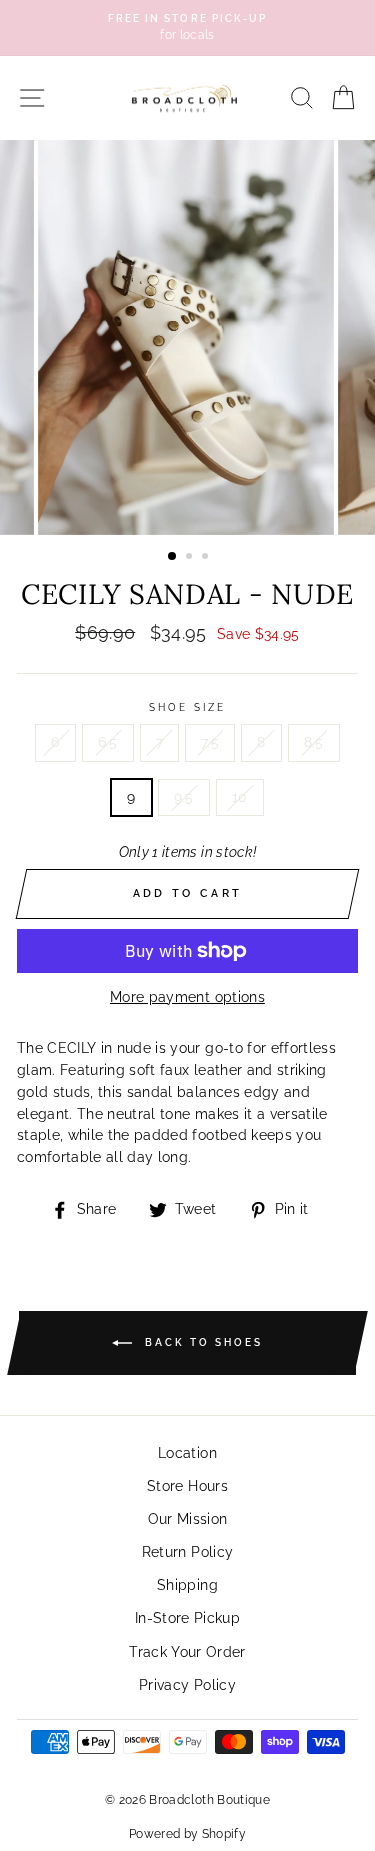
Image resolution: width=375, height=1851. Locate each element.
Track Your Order (187, 1652)
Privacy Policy (187, 1685)
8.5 (314, 742)
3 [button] (207, 558)
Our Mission (188, 1519)
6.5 (108, 742)
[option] (187, 28)
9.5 (184, 797)
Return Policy (187, 1552)
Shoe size (188, 707)
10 (240, 797)
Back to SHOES (201, 1342)
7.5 (210, 742)
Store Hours (187, 1486)
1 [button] (173, 557)
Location (187, 1453)
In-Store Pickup (187, 1618)
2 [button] (191, 558)
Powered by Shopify (187, 1834)
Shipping (187, 1585)
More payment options (187, 997)
